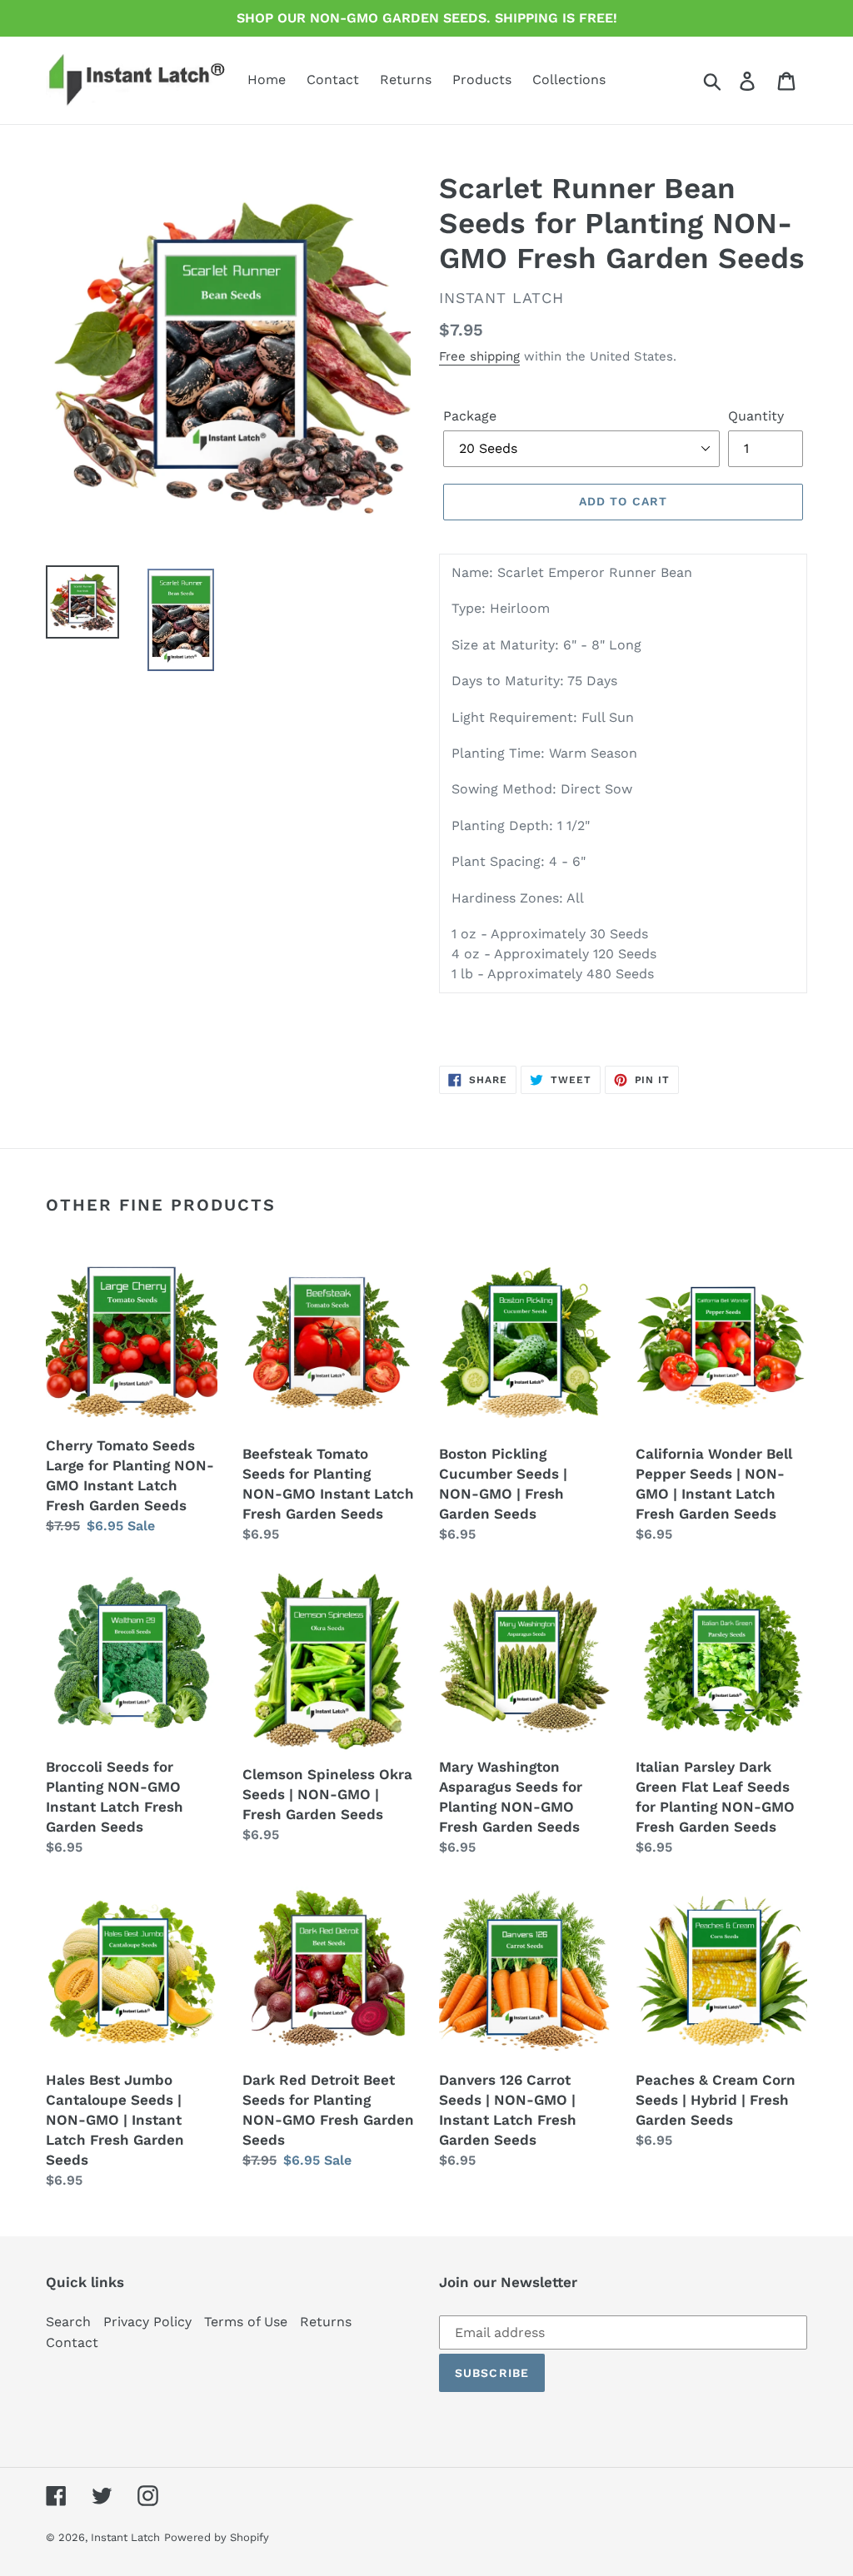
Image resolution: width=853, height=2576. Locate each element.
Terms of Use (246, 2322)
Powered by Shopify (217, 2537)
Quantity (756, 416)
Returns (326, 2322)
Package (470, 416)
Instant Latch (125, 2537)
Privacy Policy (147, 2322)
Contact (72, 2342)
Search (68, 2322)
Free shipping (479, 356)
